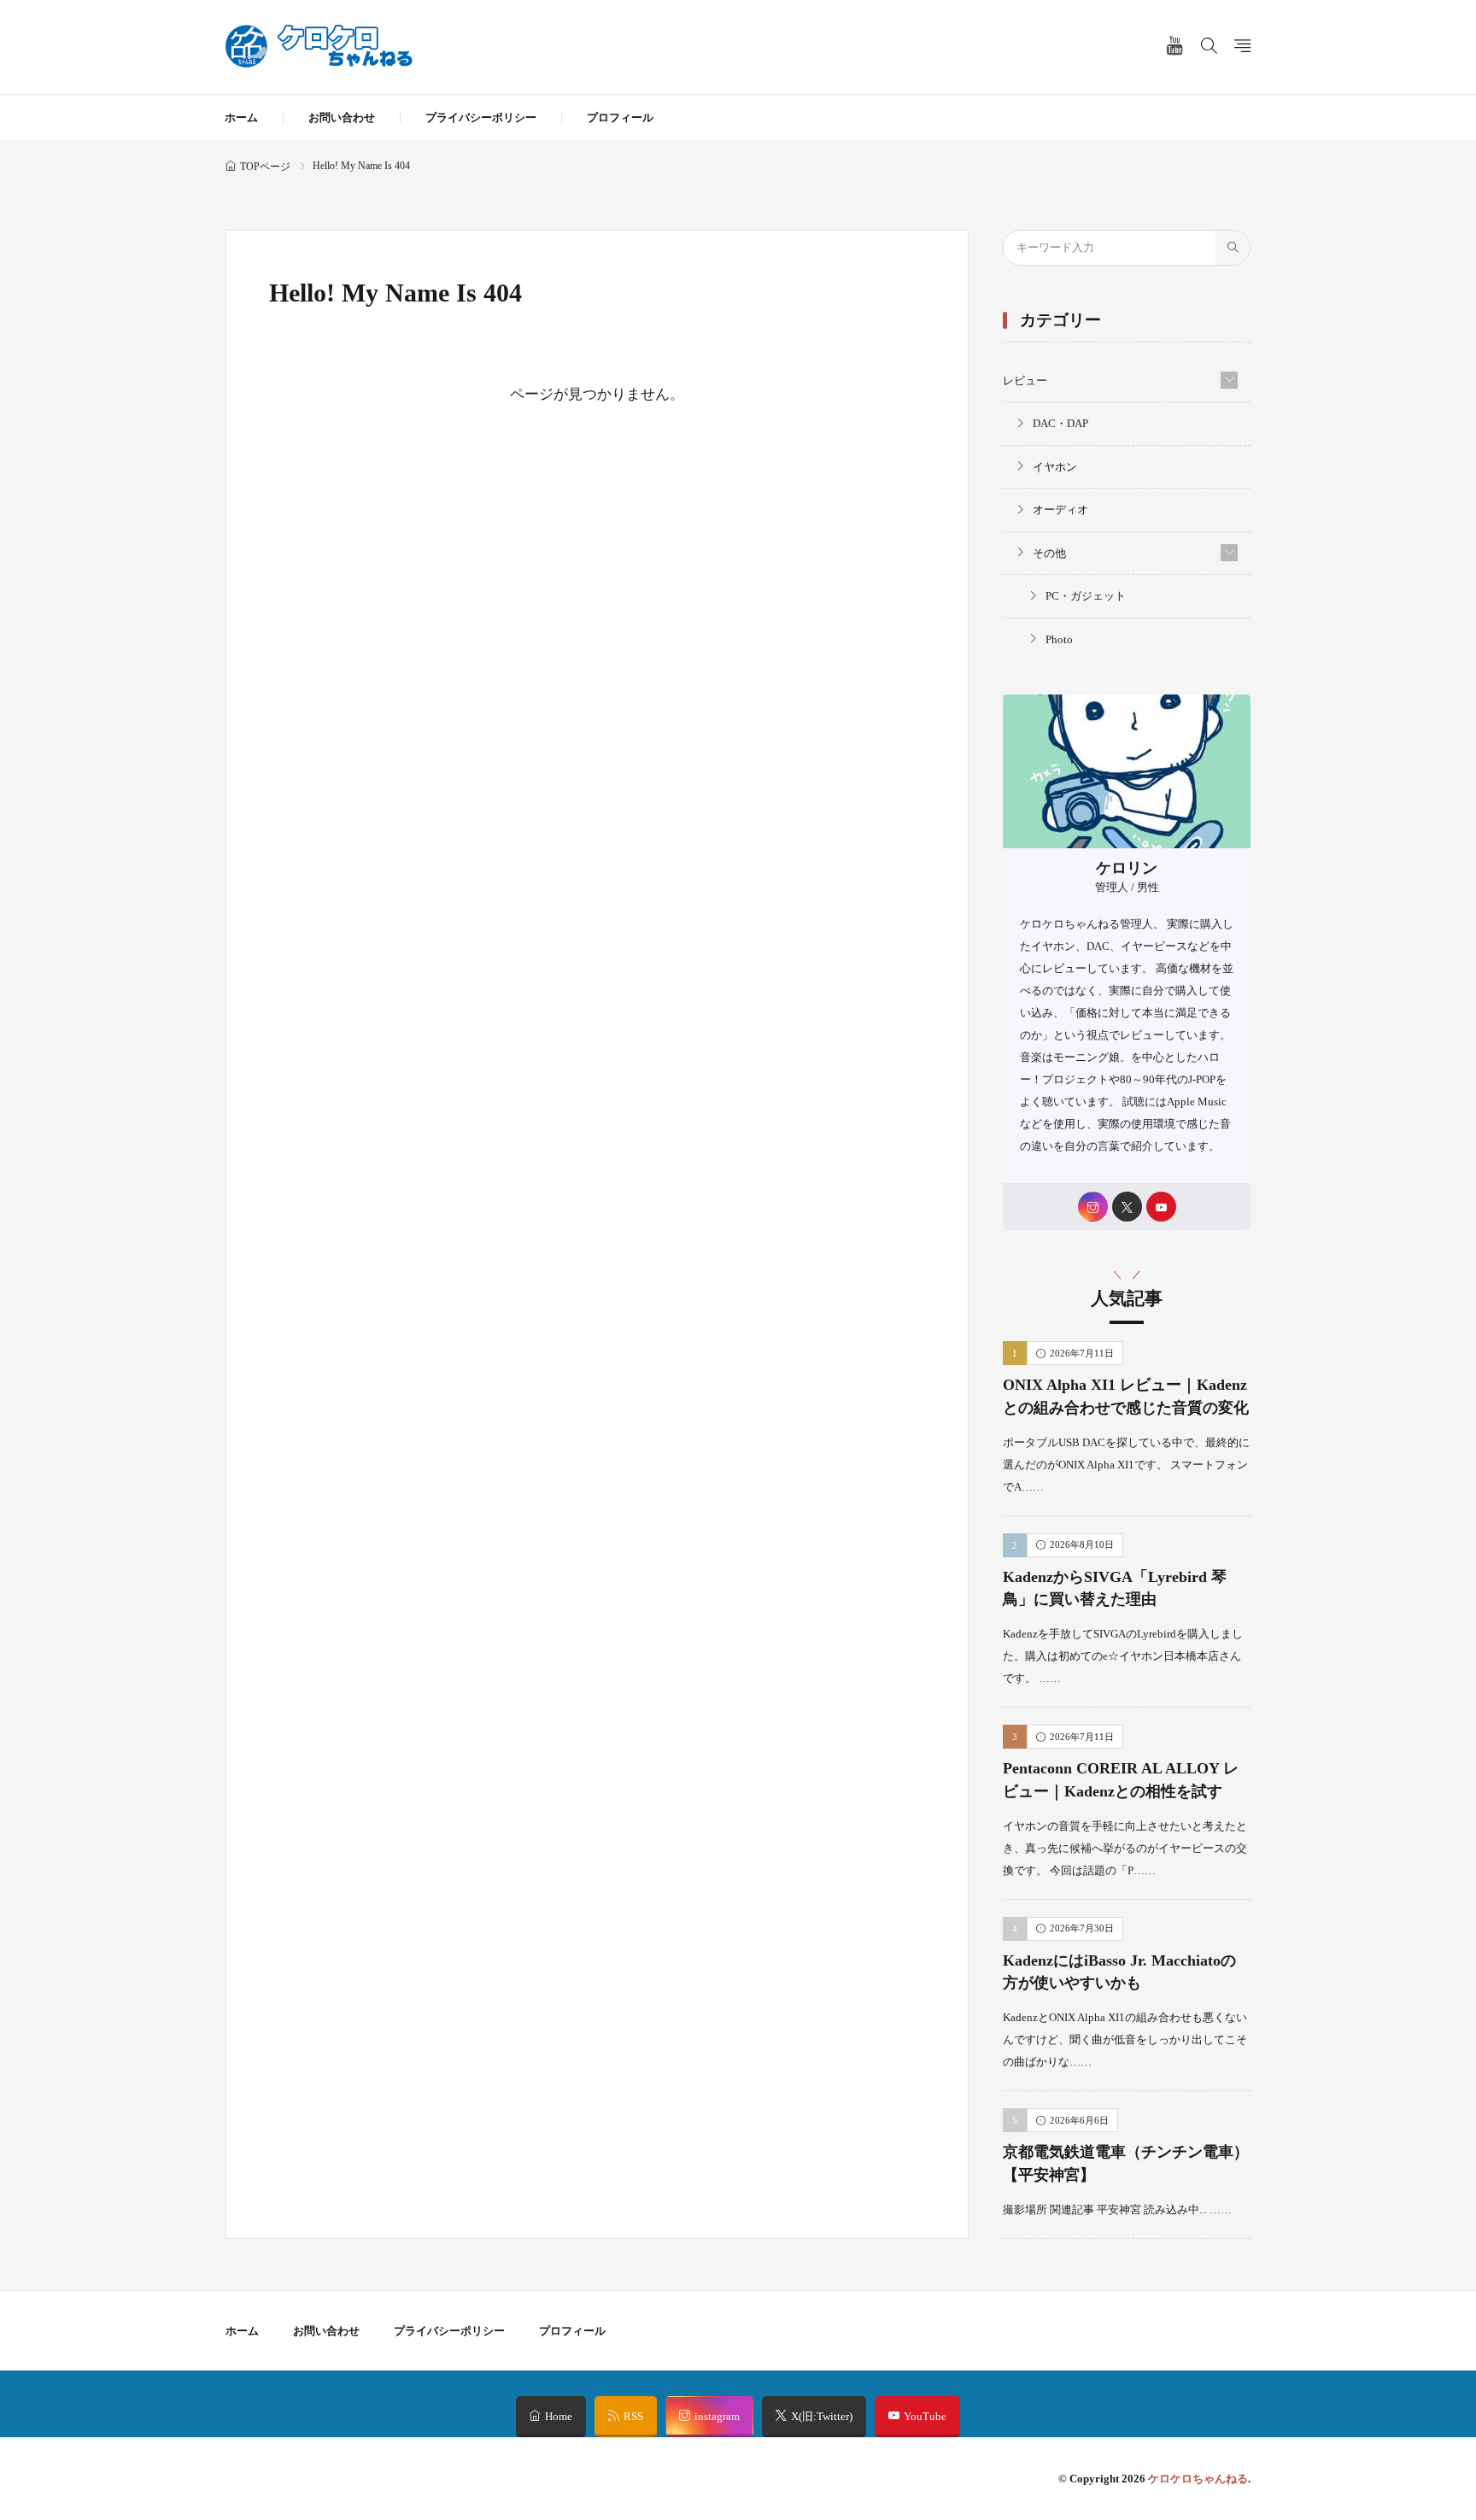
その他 (1049, 553)
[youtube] (1161, 1207)
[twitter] (1127, 1207)
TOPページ (265, 167)
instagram (717, 2416)
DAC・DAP (1060, 423)
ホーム (241, 117)
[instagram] (1093, 1207)
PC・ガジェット (1086, 596)
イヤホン (1055, 467)
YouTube (925, 2416)
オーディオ (1060, 510)
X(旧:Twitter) (822, 2416)
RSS (633, 2416)
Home (559, 2416)
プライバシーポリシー (481, 117)
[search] (1233, 248)
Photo (1059, 639)
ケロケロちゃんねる (1198, 2479)
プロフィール (620, 117)
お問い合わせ (342, 117)
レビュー (1025, 381)
